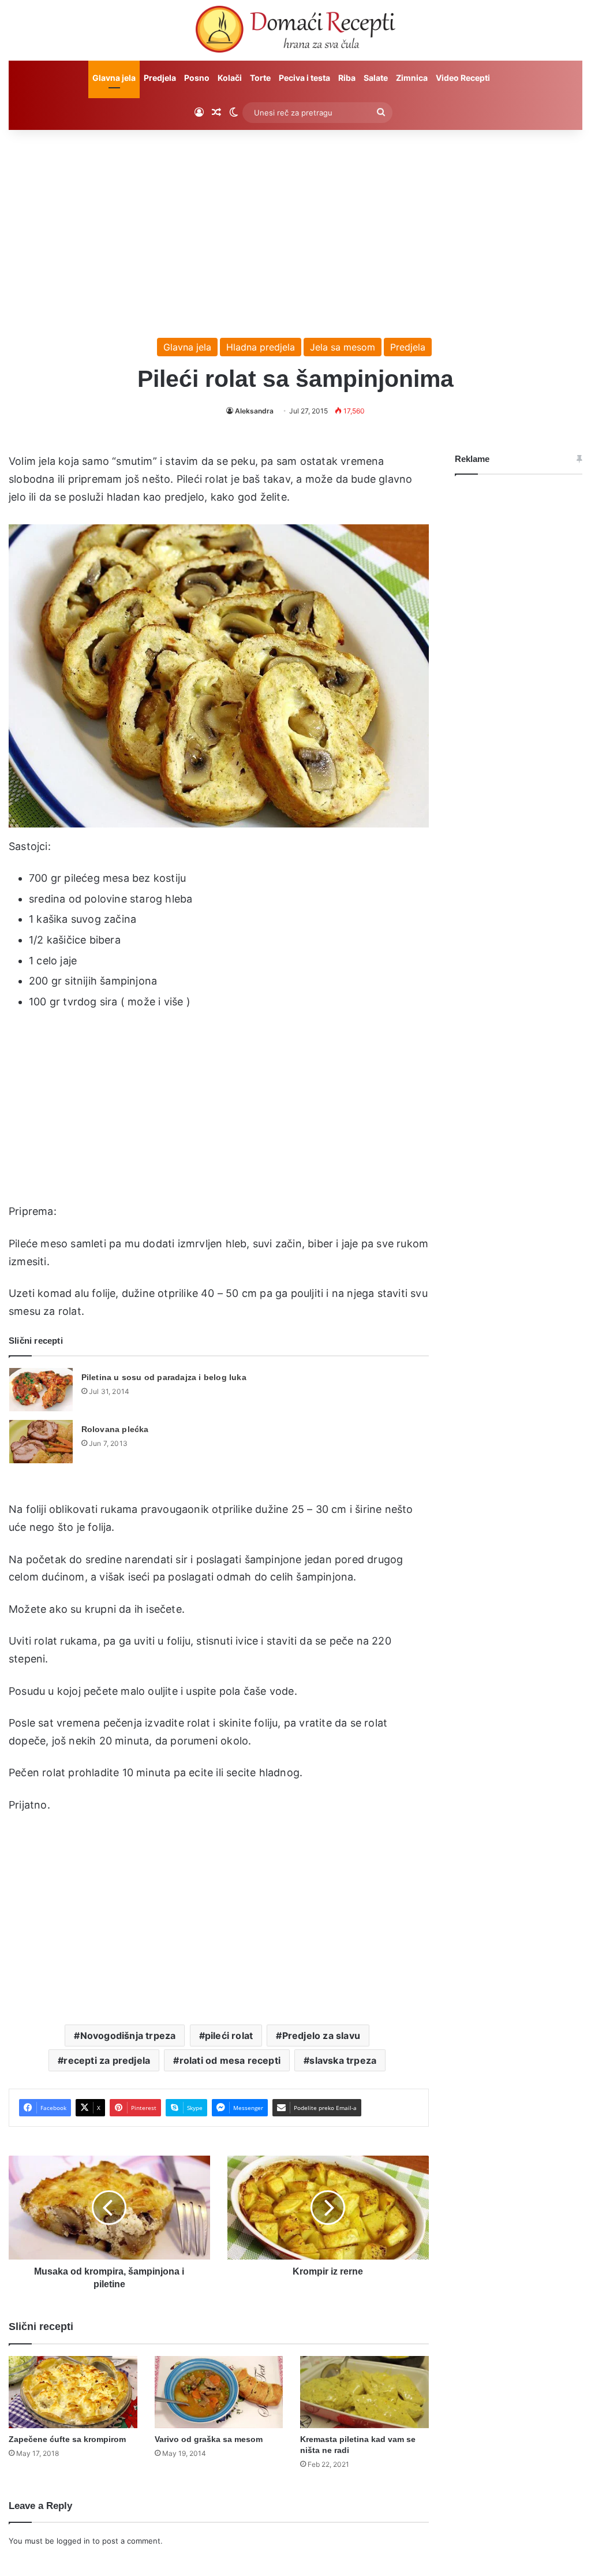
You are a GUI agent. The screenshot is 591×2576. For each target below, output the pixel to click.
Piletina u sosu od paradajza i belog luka (164, 1377)
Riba (347, 78)
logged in (73, 2541)
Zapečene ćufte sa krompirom (67, 2439)
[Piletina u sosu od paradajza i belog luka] (41, 1390)
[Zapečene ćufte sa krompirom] (73, 2392)
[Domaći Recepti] (295, 32)
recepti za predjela (107, 2060)
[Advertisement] (295, 228)
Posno (197, 78)
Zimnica (412, 78)
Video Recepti (463, 78)
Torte (260, 78)
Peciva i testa (304, 78)
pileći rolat (229, 2036)
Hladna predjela (261, 347)
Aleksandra (254, 411)
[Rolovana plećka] (41, 1442)
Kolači (230, 78)
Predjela (160, 78)
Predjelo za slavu (321, 2036)
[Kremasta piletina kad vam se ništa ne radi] (364, 2392)
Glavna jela (114, 78)
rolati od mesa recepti (230, 2060)
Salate (376, 78)
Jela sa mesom (343, 347)
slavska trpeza (343, 2060)
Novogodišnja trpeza (128, 2036)
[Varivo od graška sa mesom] (219, 2392)
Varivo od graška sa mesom (209, 2439)
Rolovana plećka (115, 1429)
